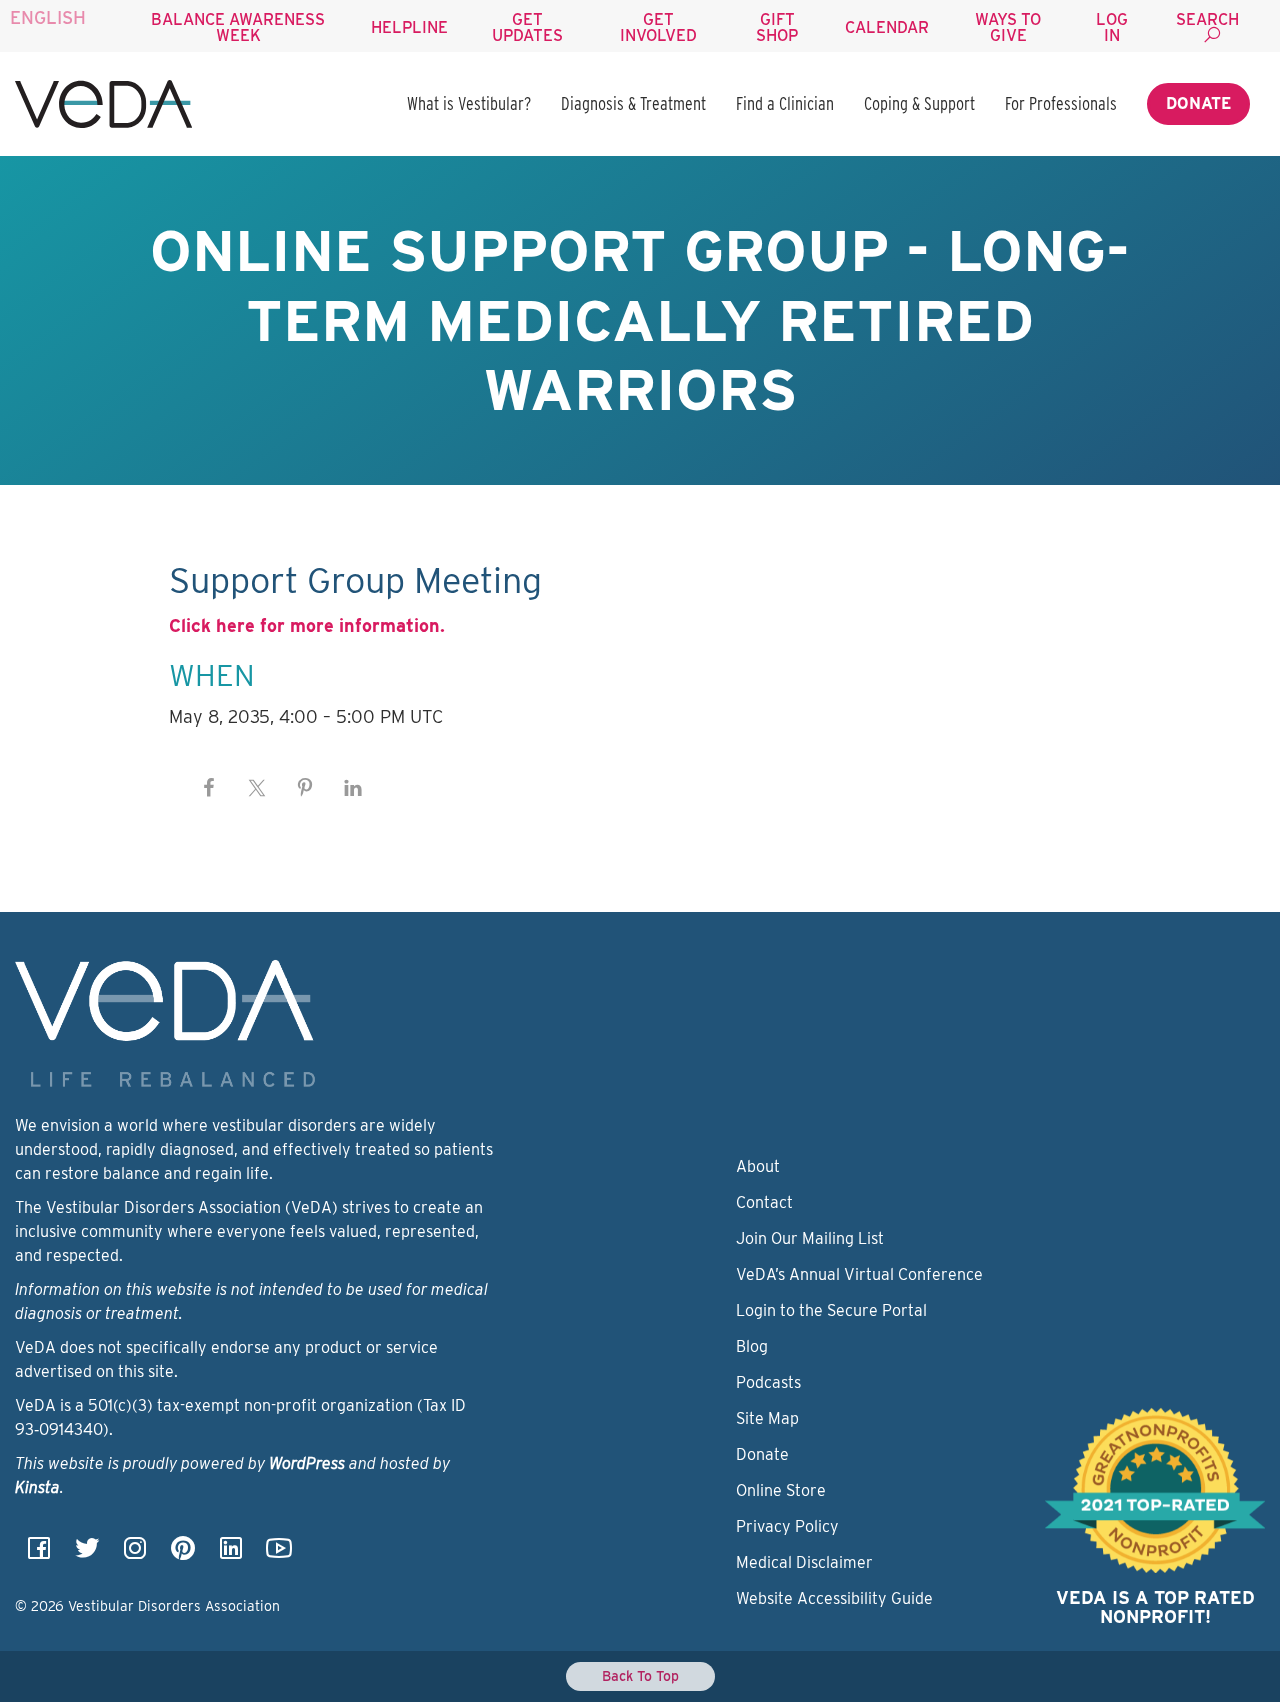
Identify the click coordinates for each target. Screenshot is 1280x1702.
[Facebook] (39, 1554)
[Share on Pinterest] (305, 788)
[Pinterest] (183, 1554)
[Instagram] (135, 1554)
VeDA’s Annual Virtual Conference (859, 1274)
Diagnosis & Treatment (633, 103)
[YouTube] (279, 1554)
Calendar (887, 27)
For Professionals (1061, 103)
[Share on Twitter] (257, 788)
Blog (752, 1346)
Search (1207, 19)
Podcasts (768, 1382)
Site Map (767, 1418)
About (758, 1166)
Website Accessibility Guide (834, 1598)
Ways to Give (1008, 27)
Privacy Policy (787, 1526)
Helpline (409, 27)
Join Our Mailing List (810, 1238)
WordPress (307, 1463)
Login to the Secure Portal (831, 1310)
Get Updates (527, 27)
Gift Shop (777, 27)
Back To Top (640, 1676)
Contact (764, 1202)
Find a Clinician (785, 103)
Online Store (781, 1490)
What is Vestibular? (469, 103)
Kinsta (37, 1487)
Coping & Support (919, 103)
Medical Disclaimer (804, 1562)
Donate (1198, 103)
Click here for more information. (307, 625)
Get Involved (658, 27)
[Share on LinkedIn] (353, 788)
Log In (1112, 27)
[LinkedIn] (231, 1554)
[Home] (103, 104)
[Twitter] (87, 1554)
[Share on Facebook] (209, 788)
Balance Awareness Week (238, 27)
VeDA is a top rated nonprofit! (1155, 1607)
